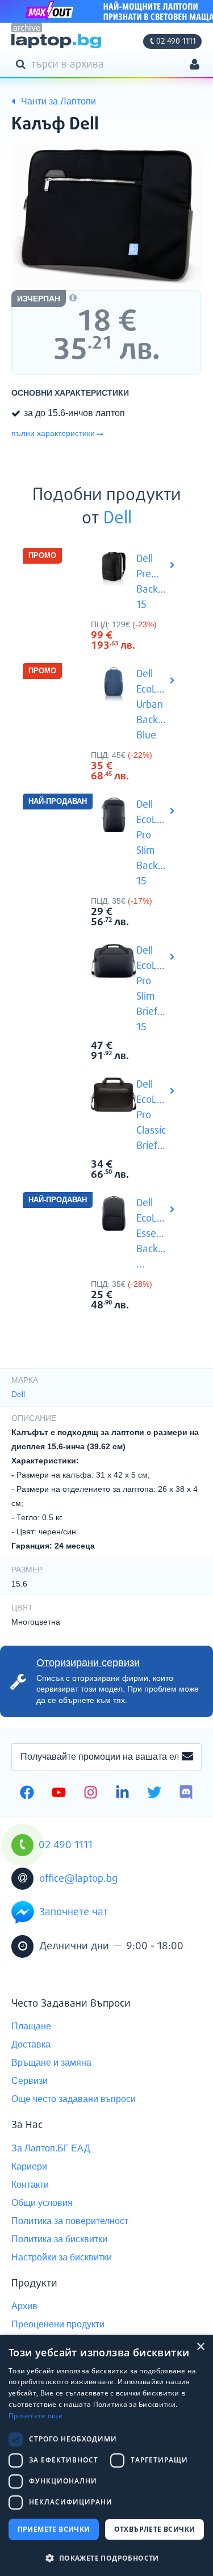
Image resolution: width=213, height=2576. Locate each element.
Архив (24, 2306)
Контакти (30, 2185)
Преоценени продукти (58, 2324)
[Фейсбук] (27, 1794)
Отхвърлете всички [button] (155, 2529)
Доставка (31, 2044)
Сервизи (30, 2081)
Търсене (23, 64)
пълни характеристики (53, 433)
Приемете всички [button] (54, 2529)
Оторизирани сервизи (88, 1663)
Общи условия (42, 2203)
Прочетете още (35, 2416)
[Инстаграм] (91, 1794)
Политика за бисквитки (59, 2239)
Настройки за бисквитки (62, 2257)
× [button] (200, 2347)
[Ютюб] (59, 1794)
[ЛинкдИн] (122, 1794)
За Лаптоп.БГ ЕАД (51, 2148)
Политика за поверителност (70, 2221)
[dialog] (106, 2455)
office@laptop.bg (78, 1879)
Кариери (29, 2166)
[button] (106, 2558)
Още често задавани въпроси (74, 2099)
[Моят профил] (195, 66)
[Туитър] (154, 1794)
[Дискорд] (186, 1794)
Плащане (31, 2026)
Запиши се (187, 1757)
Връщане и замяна (51, 2063)
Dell (118, 519)
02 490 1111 (176, 41)
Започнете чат (74, 1912)
